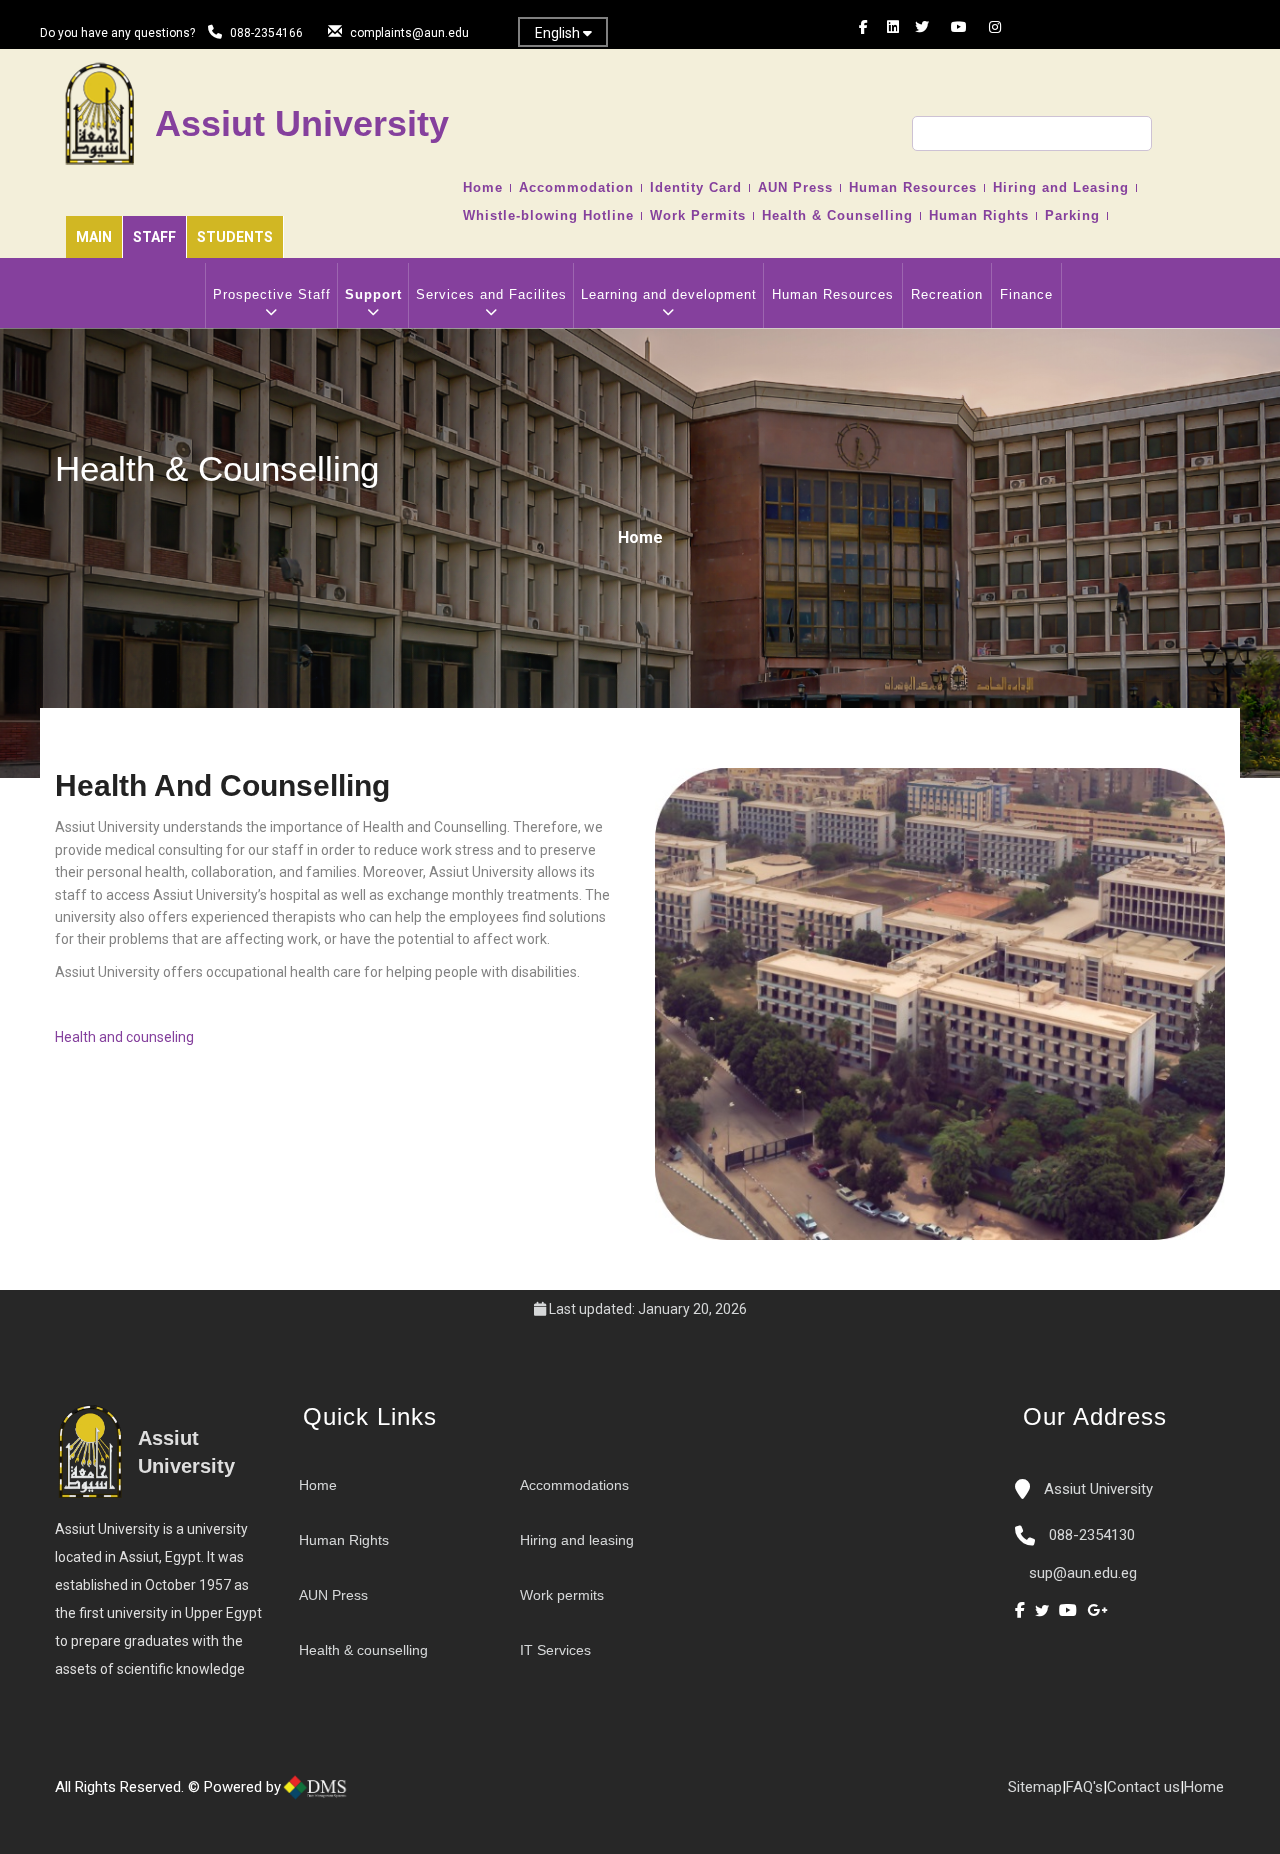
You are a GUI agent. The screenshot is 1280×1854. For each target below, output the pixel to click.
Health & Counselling (837, 216)
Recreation (947, 294)
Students (235, 237)
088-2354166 (266, 33)
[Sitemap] (440, 1795)
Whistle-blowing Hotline (548, 216)
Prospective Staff (272, 294)
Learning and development (669, 294)
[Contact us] (400, 1795)
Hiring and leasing (577, 1540)
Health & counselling (363, 1650)
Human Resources (913, 188)
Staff (154, 237)
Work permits (562, 1595)
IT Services (555, 1650)
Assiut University (1096, 1489)
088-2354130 (1092, 1535)
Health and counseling (124, 1037)
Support (373, 294)
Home (483, 188)
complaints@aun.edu (409, 33)
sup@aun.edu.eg (1081, 1573)
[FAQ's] (420, 1795)
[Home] (380, 1795)
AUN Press (795, 188)
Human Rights (979, 216)
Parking (1072, 216)
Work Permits (698, 216)
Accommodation (576, 188)
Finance (1026, 294)
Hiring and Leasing (1061, 188)
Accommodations (574, 1485)
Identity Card (696, 188)
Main (94, 237)
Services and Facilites (491, 294)
